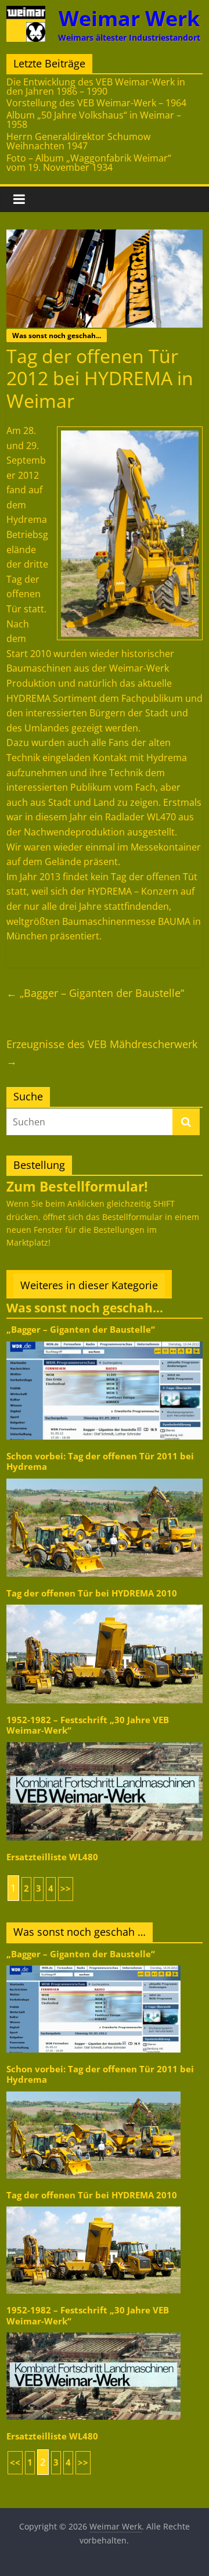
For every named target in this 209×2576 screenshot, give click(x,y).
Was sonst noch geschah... (57, 336)
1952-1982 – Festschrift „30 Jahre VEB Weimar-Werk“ (88, 1725)
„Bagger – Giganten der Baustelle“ (95, 993)
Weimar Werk (129, 18)
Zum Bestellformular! (77, 1186)
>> (66, 1888)
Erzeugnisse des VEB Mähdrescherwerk (102, 1052)
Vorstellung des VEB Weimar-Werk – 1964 (96, 103)
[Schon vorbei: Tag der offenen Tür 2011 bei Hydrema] (105, 1478)
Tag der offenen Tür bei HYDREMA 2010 (92, 1593)
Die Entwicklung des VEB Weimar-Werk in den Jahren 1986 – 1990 (96, 87)
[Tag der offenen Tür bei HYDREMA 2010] (105, 1604)
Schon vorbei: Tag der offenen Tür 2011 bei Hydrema (100, 1461)
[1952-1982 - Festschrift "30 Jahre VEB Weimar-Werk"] (105, 1741)
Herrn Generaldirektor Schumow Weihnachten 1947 (78, 141)
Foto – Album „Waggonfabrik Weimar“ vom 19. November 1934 (89, 163)
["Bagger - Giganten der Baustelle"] (105, 1341)
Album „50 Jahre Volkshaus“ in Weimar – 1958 (94, 120)
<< (15, 2462)
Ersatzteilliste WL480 (52, 1857)
